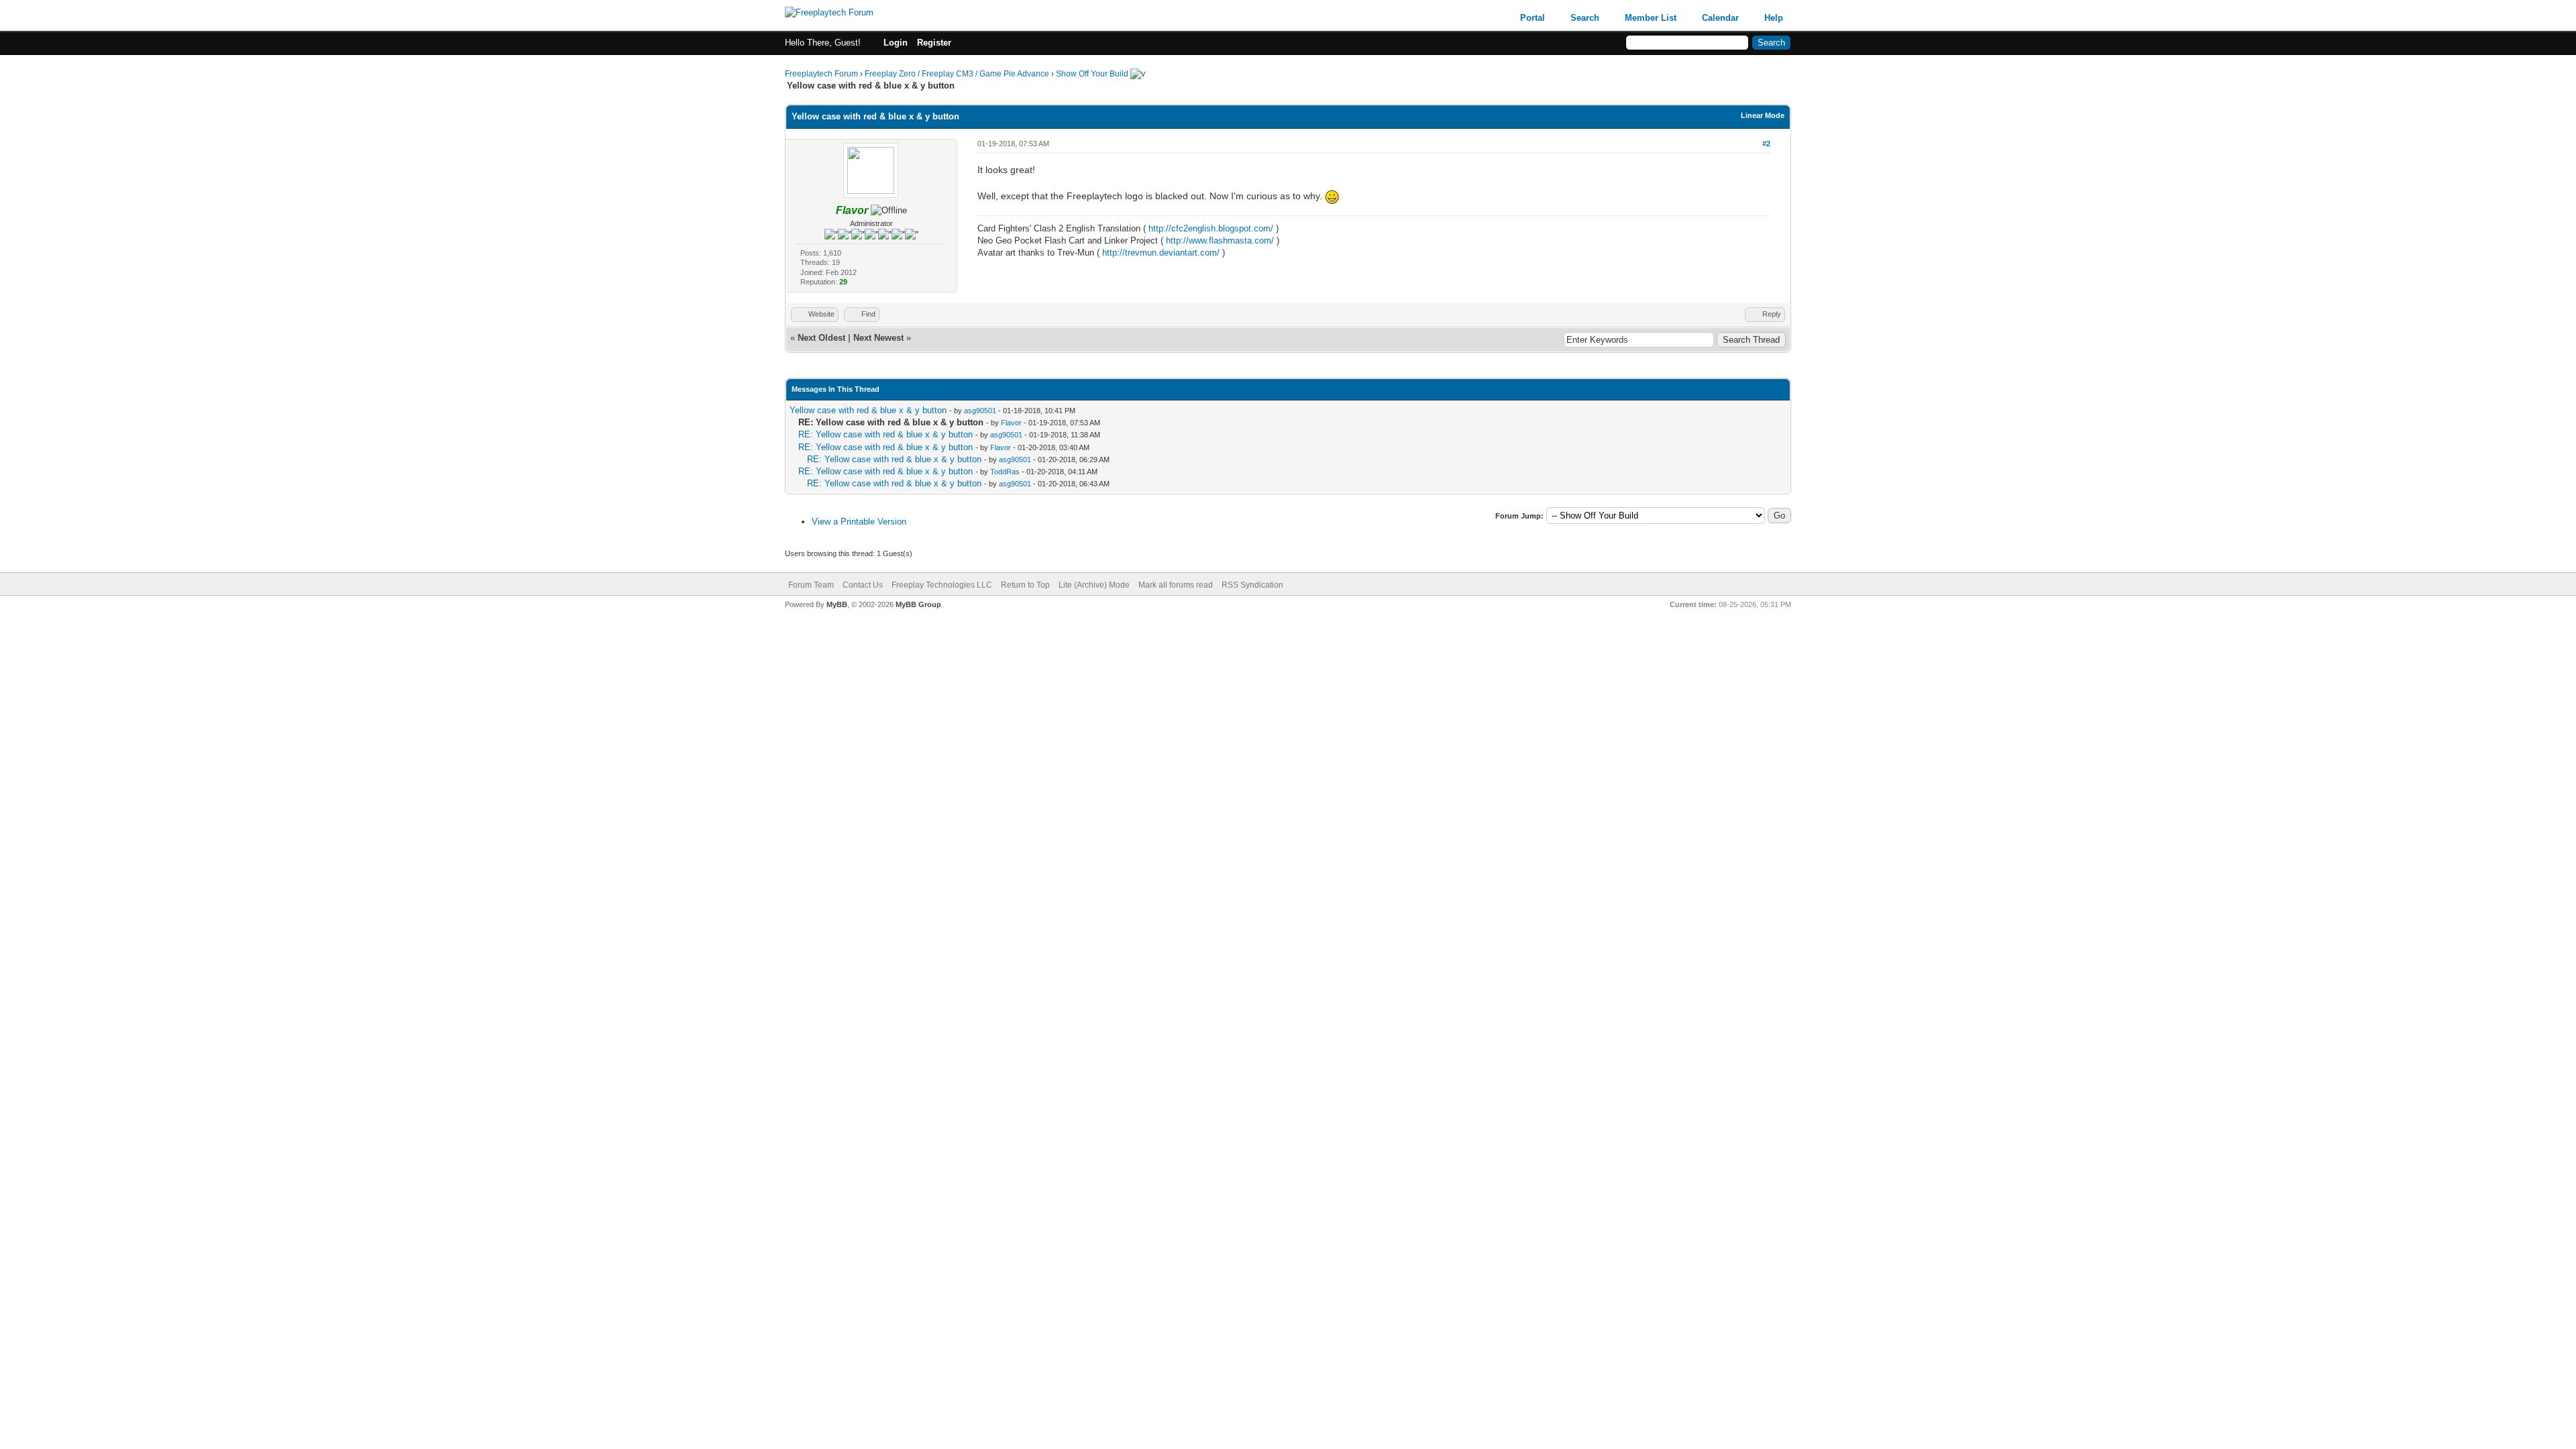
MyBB (837, 604)
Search (1585, 18)
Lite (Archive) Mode (1094, 585)
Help (1774, 18)
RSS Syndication (1252, 585)
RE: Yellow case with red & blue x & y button (885, 434)
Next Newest (878, 338)
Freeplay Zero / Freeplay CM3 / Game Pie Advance (957, 74)
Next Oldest (821, 338)
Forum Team (811, 585)
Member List (1651, 18)
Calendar (1720, 18)
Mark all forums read (1176, 585)
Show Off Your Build (1092, 74)
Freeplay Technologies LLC (942, 585)
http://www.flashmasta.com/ (1220, 240)
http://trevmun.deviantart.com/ (1161, 253)
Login (896, 43)
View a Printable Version (859, 522)
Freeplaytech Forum (821, 74)
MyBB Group (918, 604)
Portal (1533, 18)
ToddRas (1005, 472)
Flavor (1011, 423)
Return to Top (1025, 585)
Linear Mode (1763, 115)
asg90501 (980, 411)
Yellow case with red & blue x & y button (868, 410)
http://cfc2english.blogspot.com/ (1211, 228)
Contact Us (863, 585)
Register (934, 43)
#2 (1766, 144)
